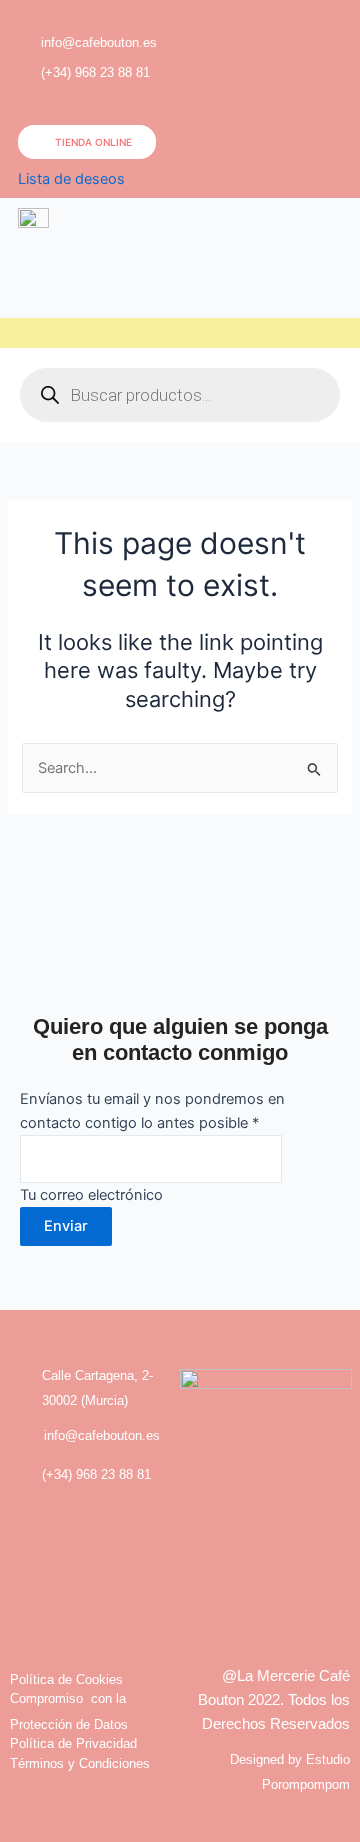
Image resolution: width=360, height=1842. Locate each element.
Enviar (66, 1226)
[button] (326, 50)
